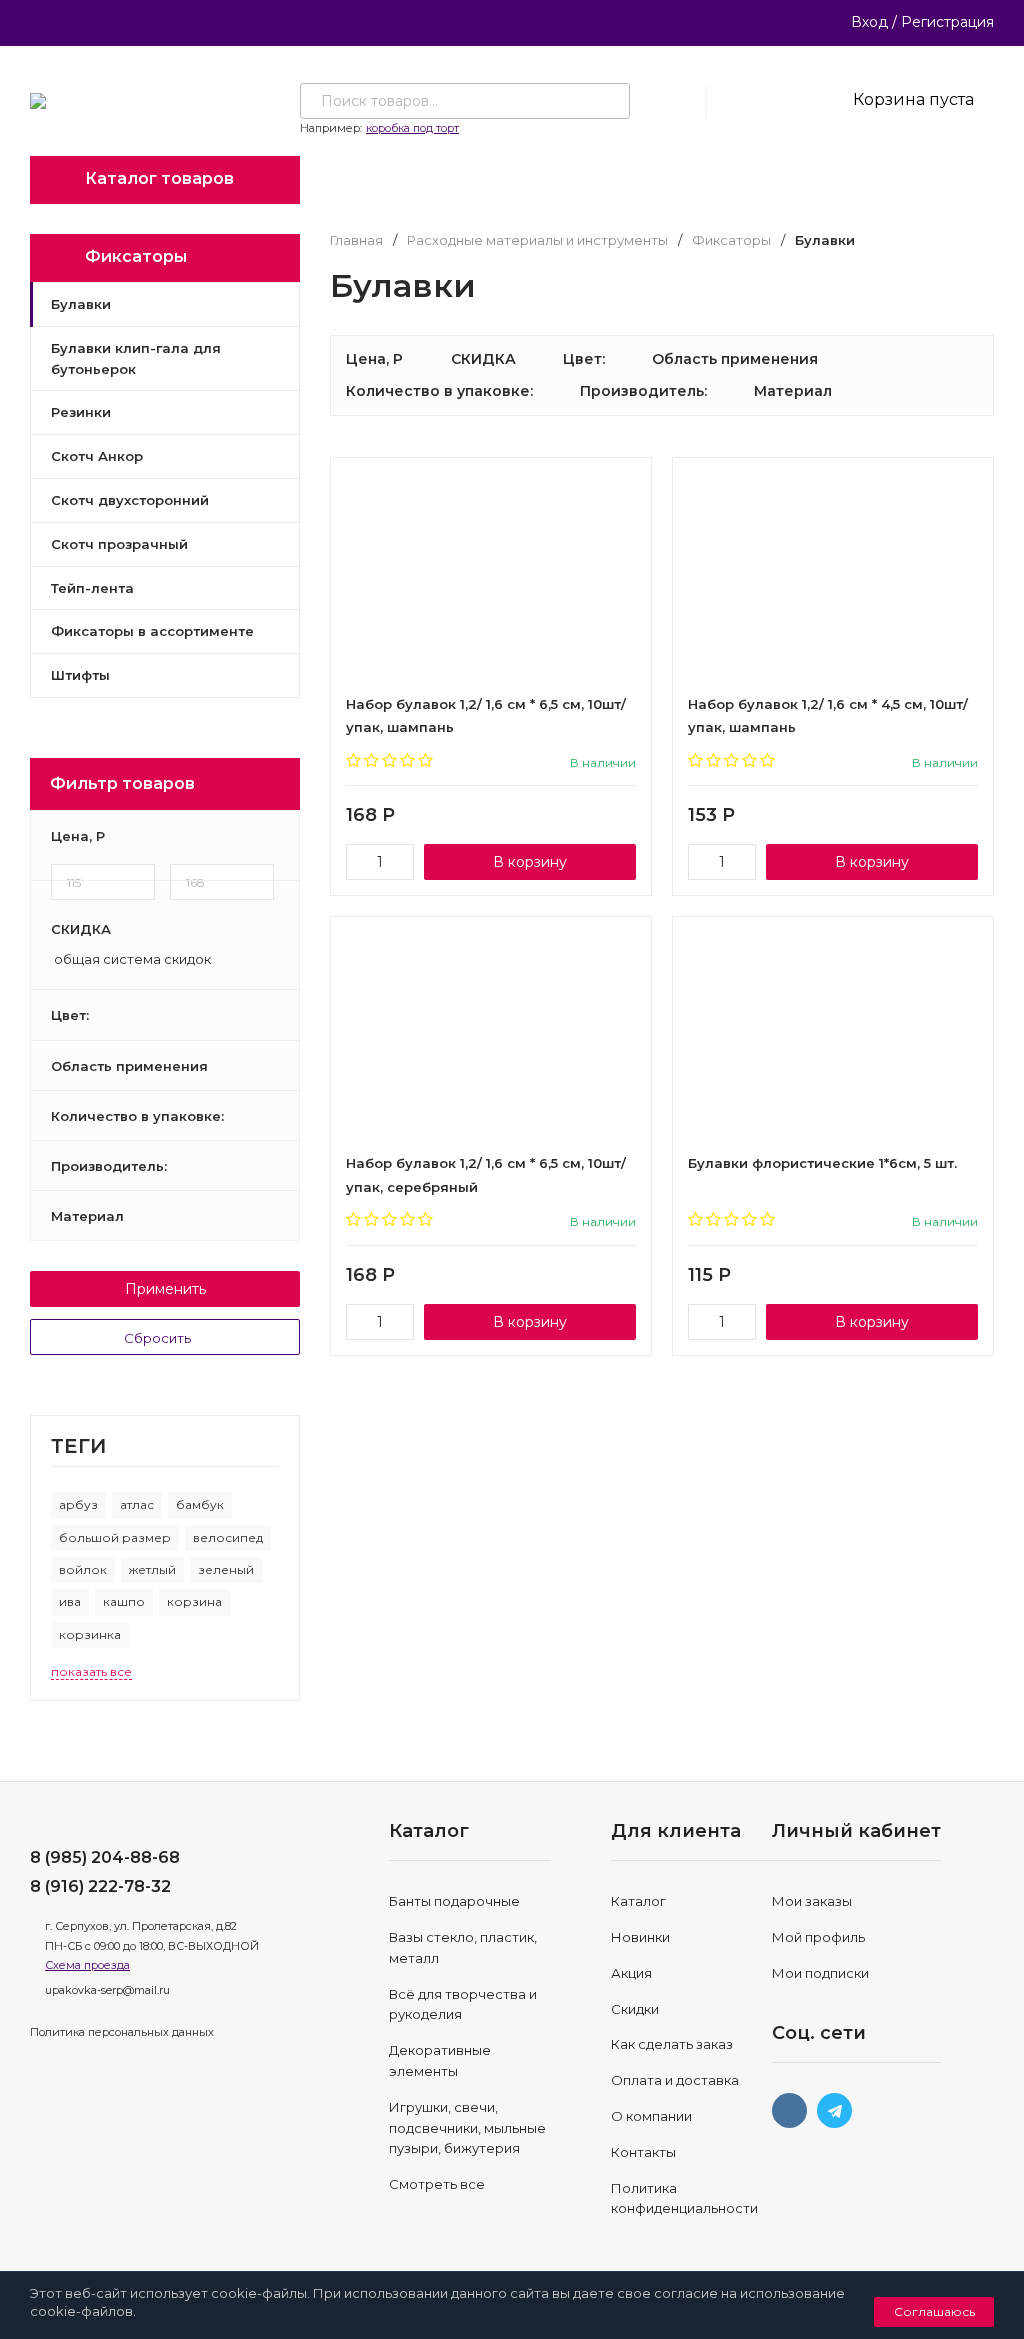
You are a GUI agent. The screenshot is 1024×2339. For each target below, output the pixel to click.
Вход (869, 22)
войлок (83, 1569)
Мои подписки (820, 1973)
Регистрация (947, 22)
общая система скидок (131, 960)
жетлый (152, 1569)
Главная (356, 240)
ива (70, 1601)
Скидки (635, 2009)
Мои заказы (812, 1901)
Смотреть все (437, 2184)
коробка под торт (412, 128)
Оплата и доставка (675, 2080)
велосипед (228, 1537)
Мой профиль (818, 1937)
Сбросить (159, 1338)
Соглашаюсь (934, 2311)
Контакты (643, 2152)
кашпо (124, 1601)
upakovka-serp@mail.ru (107, 1990)
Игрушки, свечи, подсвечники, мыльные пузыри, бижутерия (467, 2128)
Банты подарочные (454, 1901)
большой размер (115, 1537)
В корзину (530, 862)
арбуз (78, 1504)
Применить (165, 1289)
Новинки (640, 1937)
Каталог (638, 1901)
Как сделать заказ (672, 2044)
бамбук (200, 1504)
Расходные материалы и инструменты (537, 240)
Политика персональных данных (122, 2032)
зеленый (226, 1569)
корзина (194, 1601)
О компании (651, 2116)
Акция (631, 1973)
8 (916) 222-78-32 (100, 1886)
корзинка (90, 1634)
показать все (91, 1671)
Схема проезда (87, 1965)
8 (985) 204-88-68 (105, 1857)
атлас (137, 1504)
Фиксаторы (731, 240)
